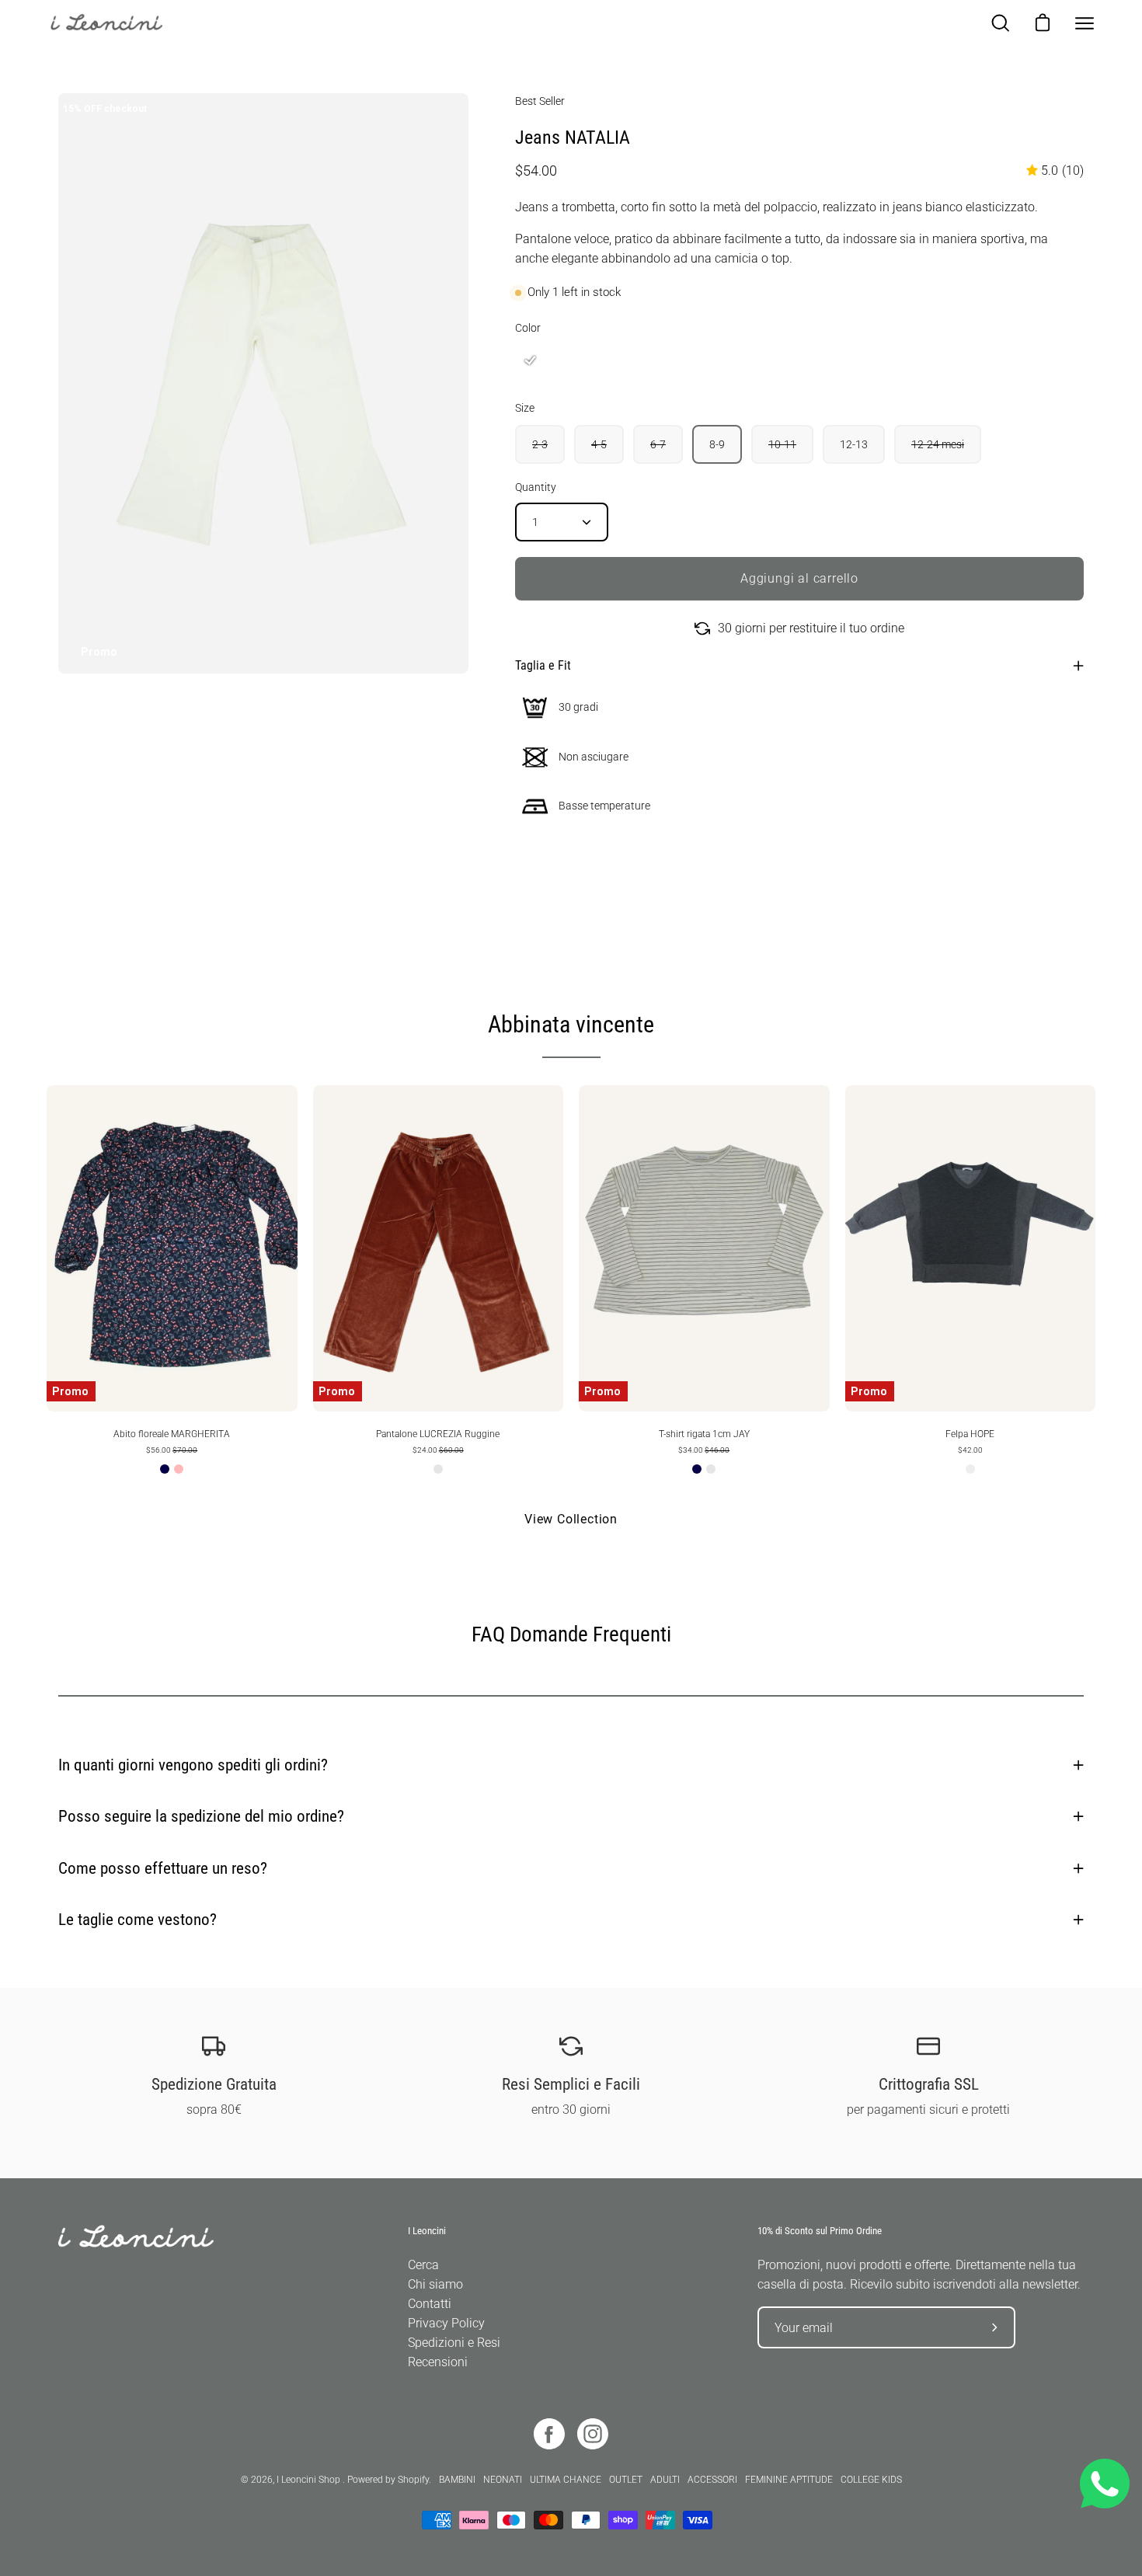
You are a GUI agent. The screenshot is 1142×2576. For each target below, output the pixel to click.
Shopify (413, 2480)
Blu (165, 1469)
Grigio (970, 1469)
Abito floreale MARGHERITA (172, 1434)
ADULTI (665, 2480)
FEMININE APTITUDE (789, 2480)
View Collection (571, 1519)
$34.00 (704, 1450)
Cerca (423, 2265)
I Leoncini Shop (310, 2480)
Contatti (430, 2304)
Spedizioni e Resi (454, 2343)
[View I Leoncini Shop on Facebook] (549, 2434)
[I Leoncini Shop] (117, 23)
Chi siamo (435, 2284)
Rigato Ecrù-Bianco (711, 1469)
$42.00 (970, 1450)
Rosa (179, 1469)
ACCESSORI (712, 2480)
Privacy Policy (446, 2323)
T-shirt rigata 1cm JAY (704, 1434)
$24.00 (438, 1450)
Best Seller (540, 101)
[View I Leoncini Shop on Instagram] (593, 2434)
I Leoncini (427, 2231)
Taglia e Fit (543, 665)
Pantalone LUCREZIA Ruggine (438, 1434)
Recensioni (438, 2362)
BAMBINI (457, 2480)
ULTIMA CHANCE (566, 2480)
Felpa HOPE (970, 1434)
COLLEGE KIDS (871, 2480)
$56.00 (172, 1450)
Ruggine (438, 1469)
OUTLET (626, 2480)
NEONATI (503, 2480)
